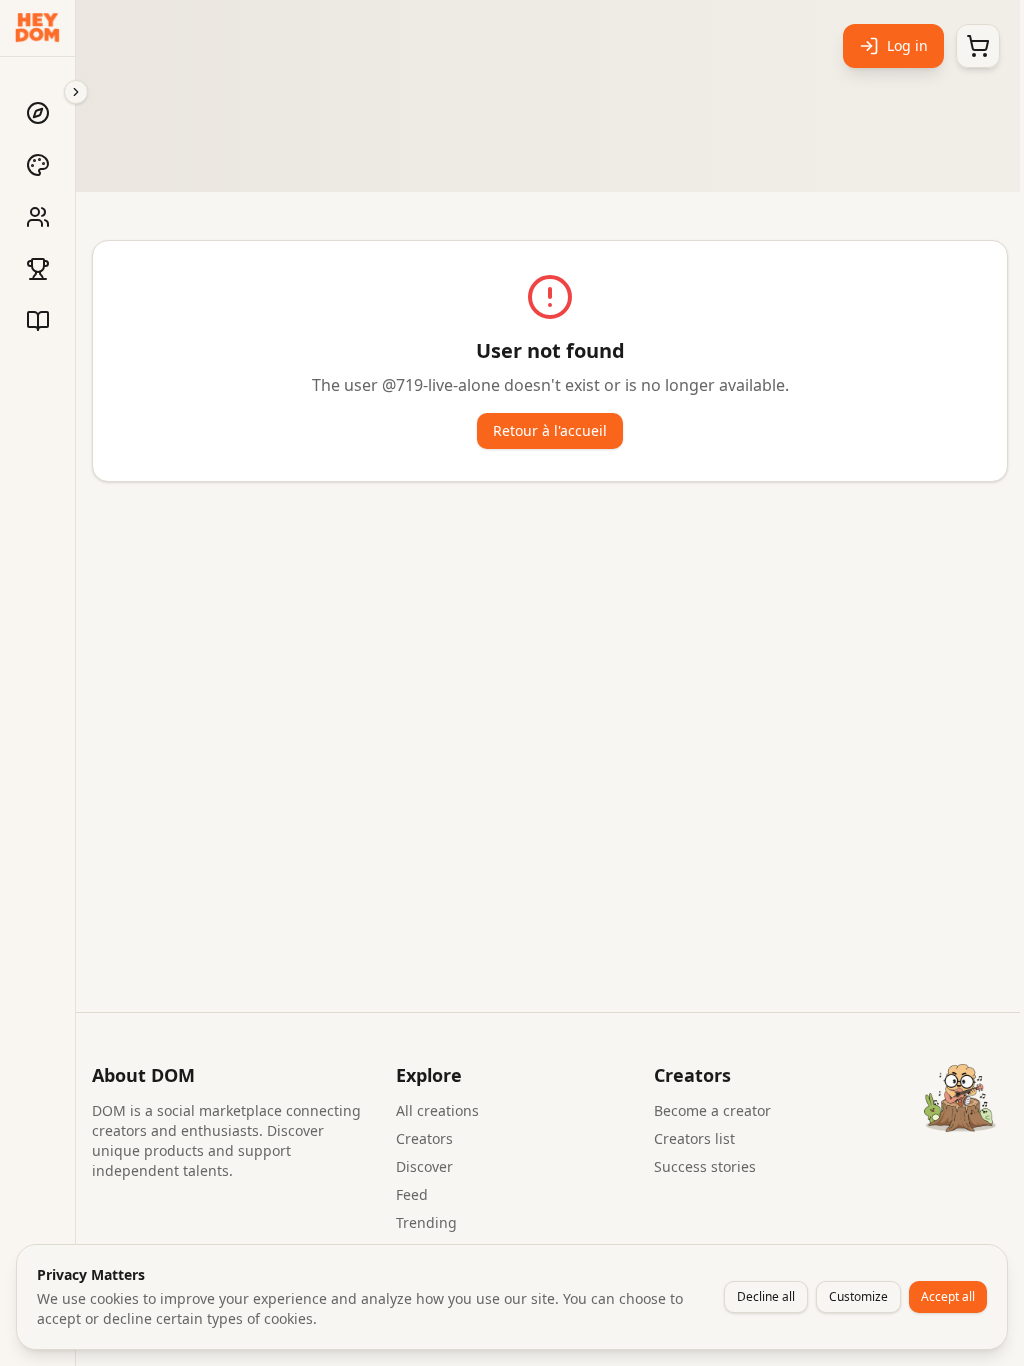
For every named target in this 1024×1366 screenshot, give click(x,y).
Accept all (948, 1296)
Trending (426, 1222)
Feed (412, 1194)
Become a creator (712, 1110)
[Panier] (978, 46)
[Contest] (38, 269)
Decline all (766, 1296)
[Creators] (38, 217)
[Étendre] (76, 92)
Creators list (694, 1138)
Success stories (705, 1166)
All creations (437, 1110)
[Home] (38, 113)
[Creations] (38, 165)
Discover (424, 1166)
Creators (424, 1138)
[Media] (38, 321)
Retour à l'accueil (550, 430)
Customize (858, 1296)
